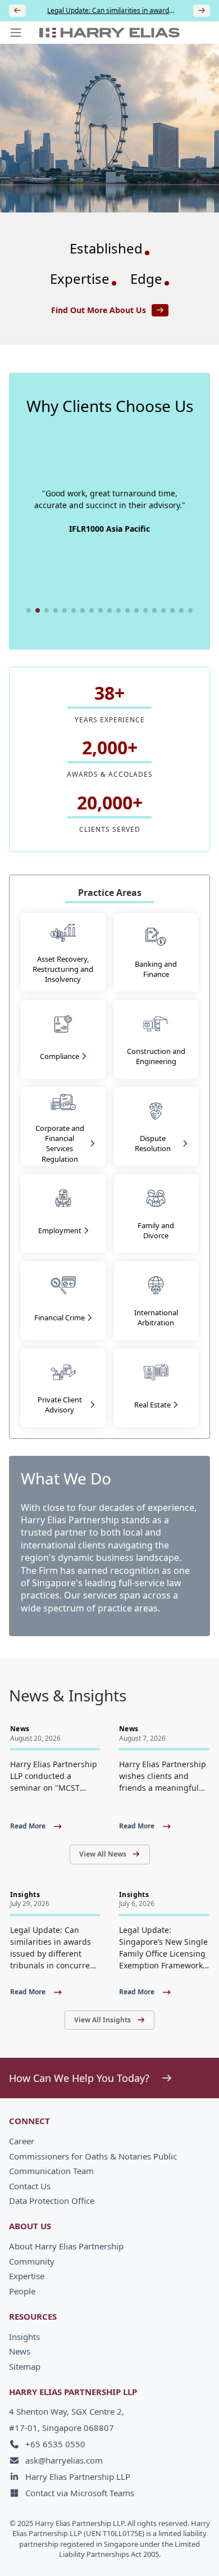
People (22, 2291)
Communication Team (51, 2171)
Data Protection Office (52, 2201)
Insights (24, 2337)
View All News (103, 1854)
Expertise (27, 2276)
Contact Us (30, 2186)
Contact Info (172, 2550)
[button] (29, 610)
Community (32, 2261)
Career (22, 2141)
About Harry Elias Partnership (66, 2246)
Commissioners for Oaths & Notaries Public (93, 2156)
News (20, 2351)
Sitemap (25, 2366)
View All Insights (102, 2020)
